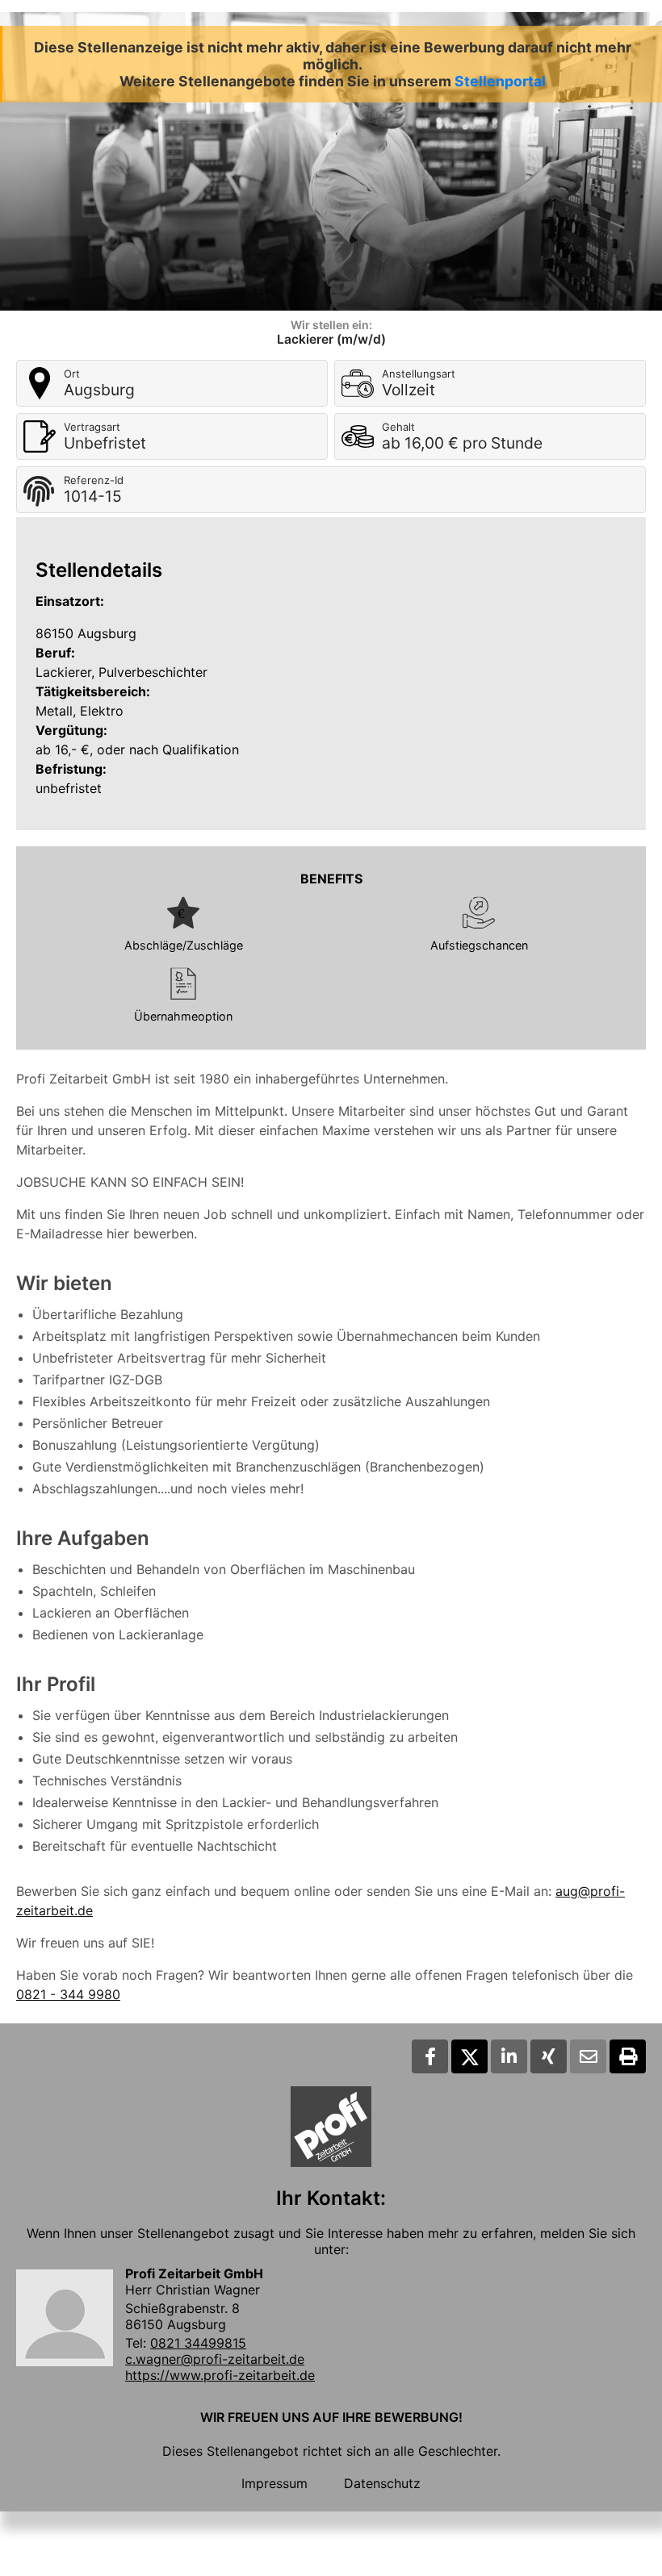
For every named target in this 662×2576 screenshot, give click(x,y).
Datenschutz (382, 2483)
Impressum (274, 2483)
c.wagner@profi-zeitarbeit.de (215, 2359)
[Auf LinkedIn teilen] (509, 2056)
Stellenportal (500, 81)
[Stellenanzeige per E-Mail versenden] (588, 2056)
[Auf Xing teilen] (549, 2056)
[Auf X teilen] (469, 2056)
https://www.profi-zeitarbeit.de (220, 2375)
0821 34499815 (198, 2343)
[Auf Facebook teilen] (430, 2056)
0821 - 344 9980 (68, 1994)
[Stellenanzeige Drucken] (628, 2056)
